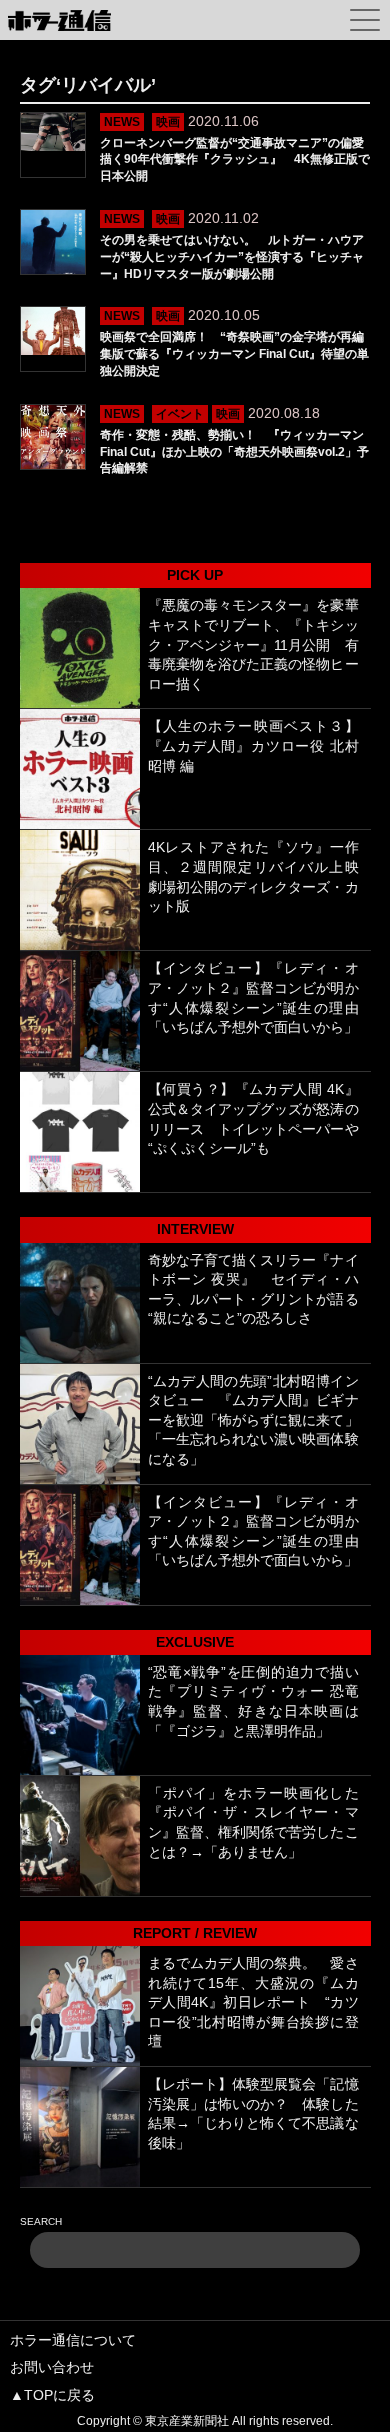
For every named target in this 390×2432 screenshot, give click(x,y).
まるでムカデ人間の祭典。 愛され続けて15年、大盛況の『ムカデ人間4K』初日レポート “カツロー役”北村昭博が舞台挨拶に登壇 (253, 2002)
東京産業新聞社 (187, 2421)
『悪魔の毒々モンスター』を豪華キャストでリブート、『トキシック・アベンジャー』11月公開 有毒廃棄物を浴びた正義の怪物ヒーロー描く (253, 644)
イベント (180, 414)
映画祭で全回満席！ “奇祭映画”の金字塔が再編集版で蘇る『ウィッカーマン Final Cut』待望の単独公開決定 (234, 354)
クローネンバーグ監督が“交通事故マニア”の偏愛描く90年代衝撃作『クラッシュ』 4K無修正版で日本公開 (235, 160)
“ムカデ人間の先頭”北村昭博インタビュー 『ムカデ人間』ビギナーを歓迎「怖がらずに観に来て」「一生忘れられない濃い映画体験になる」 (253, 1420)
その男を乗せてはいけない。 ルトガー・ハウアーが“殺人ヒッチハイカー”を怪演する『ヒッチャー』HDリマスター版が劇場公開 (232, 257)
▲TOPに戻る (52, 2395)
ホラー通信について (73, 2340)
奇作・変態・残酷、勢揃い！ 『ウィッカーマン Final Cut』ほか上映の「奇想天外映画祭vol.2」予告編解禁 (234, 452)
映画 (168, 122)
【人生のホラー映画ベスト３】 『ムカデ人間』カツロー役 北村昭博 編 (260, 745)
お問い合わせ (52, 2367)
